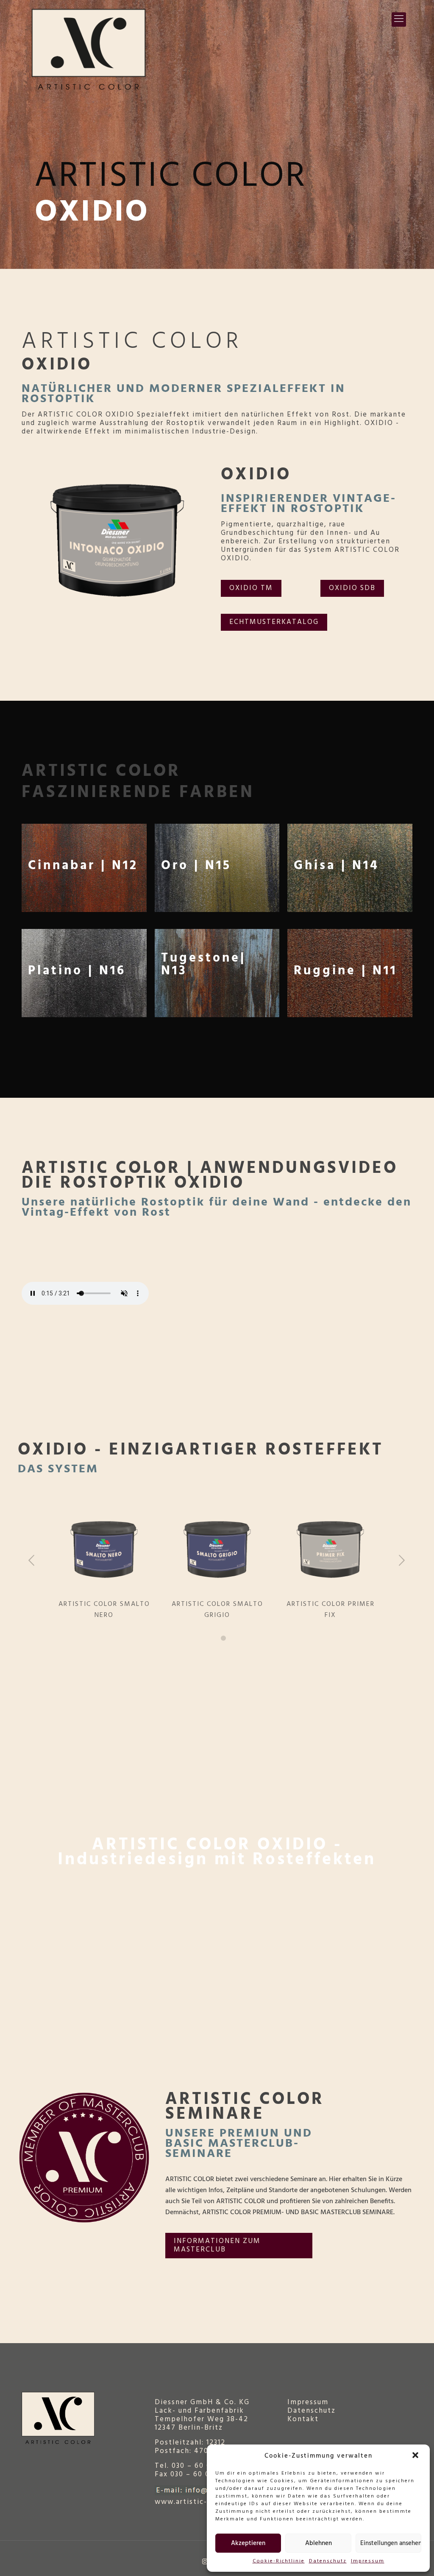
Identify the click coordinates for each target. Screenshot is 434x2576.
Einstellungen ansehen (391, 2543)
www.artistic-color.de (197, 2502)
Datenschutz (328, 2561)
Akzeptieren (248, 2543)
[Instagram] (205, 2562)
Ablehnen (319, 2543)
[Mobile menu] (399, 20)
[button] (416, 2456)
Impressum (368, 2561)
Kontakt (303, 2419)
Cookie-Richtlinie (279, 2561)
